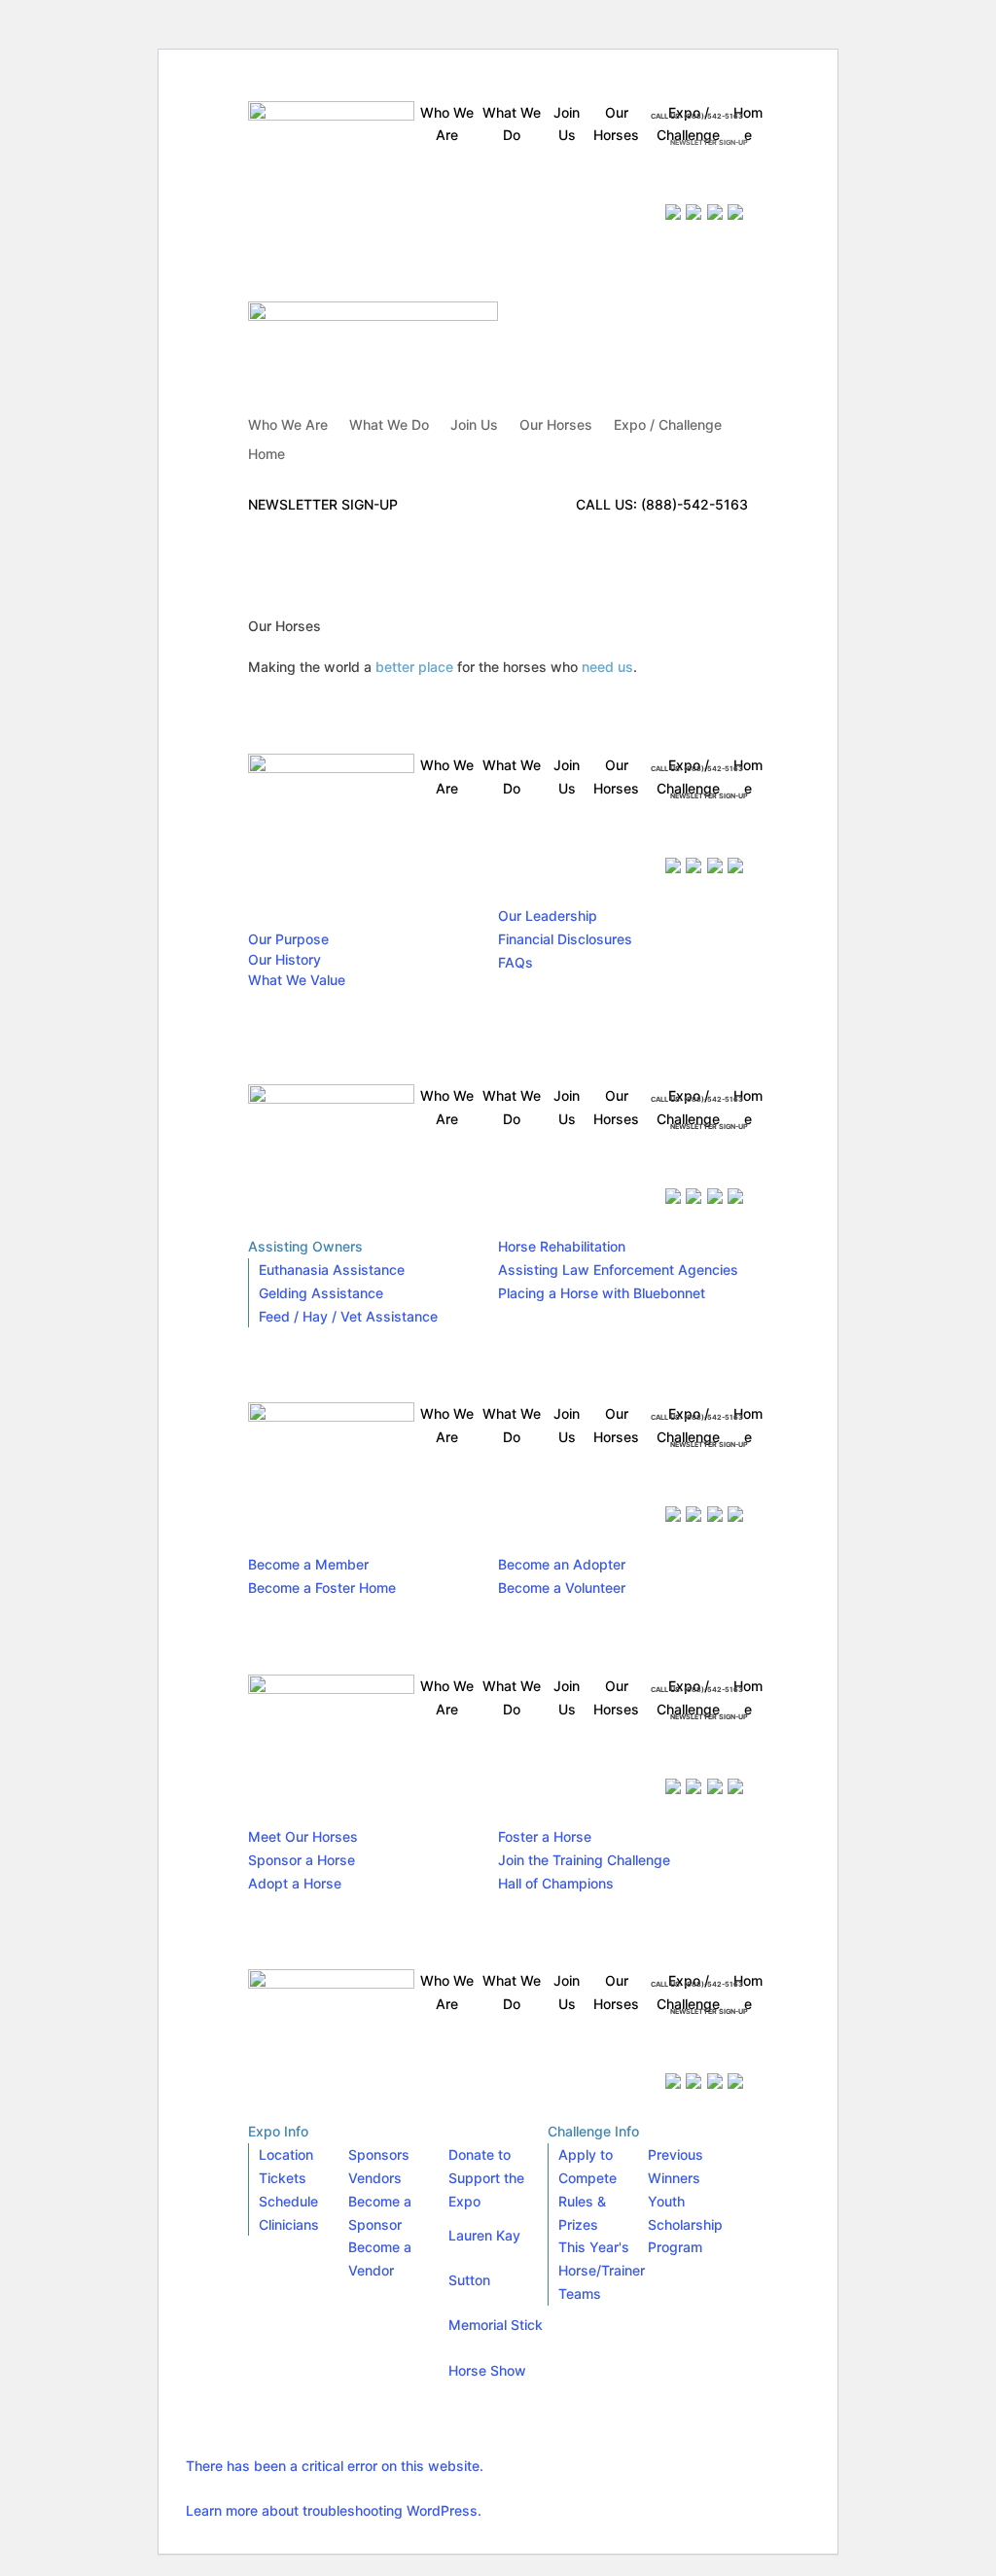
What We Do (389, 425)
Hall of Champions (556, 1883)
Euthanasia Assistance (332, 1270)
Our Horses (556, 425)
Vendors (375, 2178)
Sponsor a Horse (302, 1860)
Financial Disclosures (565, 939)
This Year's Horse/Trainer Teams (602, 2270)
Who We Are (288, 425)
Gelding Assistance (321, 1293)
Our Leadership (548, 916)
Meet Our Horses (303, 1836)
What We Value (297, 980)
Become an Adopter (562, 1564)
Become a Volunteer (562, 1588)
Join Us (474, 425)
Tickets (283, 2178)
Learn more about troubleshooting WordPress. (334, 2510)
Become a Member (308, 1564)
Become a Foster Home (322, 1588)
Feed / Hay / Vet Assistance (348, 1316)
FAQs (516, 962)
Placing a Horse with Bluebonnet (602, 1293)
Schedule (288, 2201)
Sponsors (379, 2154)
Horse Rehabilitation (562, 1246)
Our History (285, 959)
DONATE (642, 179)
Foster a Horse (545, 1836)
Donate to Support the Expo (486, 2178)
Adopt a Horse (295, 1883)
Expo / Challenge (668, 425)
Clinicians (289, 2224)
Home (267, 455)
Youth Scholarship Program (685, 2224)
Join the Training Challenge (584, 1860)
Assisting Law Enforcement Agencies (618, 1270)
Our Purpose (288, 939)
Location (286, 2154)
